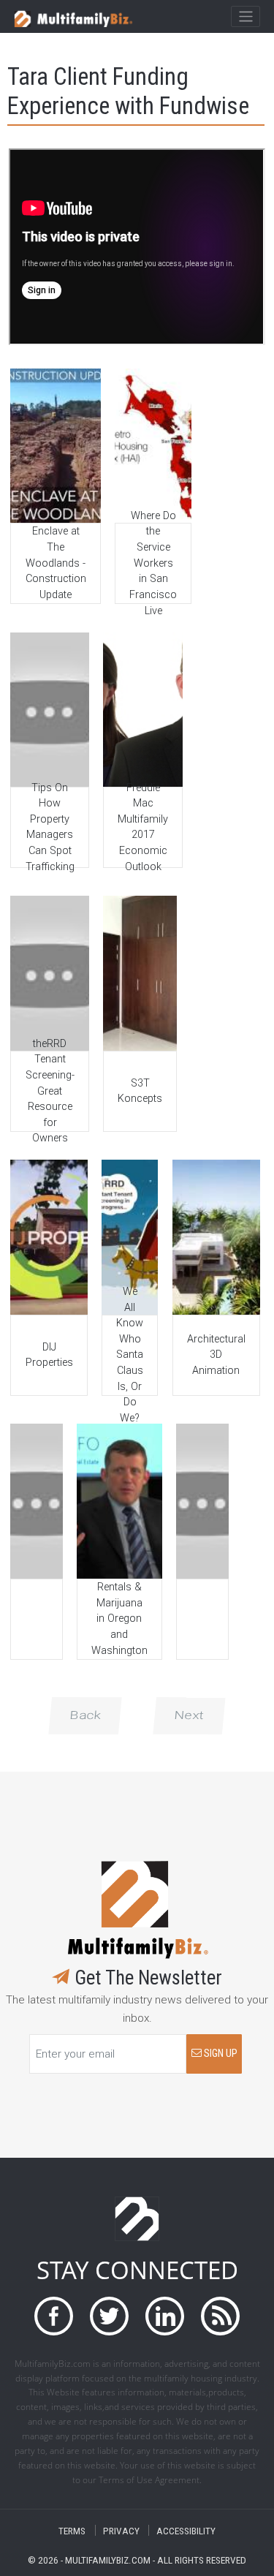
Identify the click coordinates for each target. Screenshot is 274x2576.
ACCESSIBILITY (186, 2530)
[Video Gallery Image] (55, 446)
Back (85, 1715)
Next (189, 1715)
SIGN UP (220, 2054)
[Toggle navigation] (245, 17)
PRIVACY (121, 2530)
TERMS (72, 2530)
